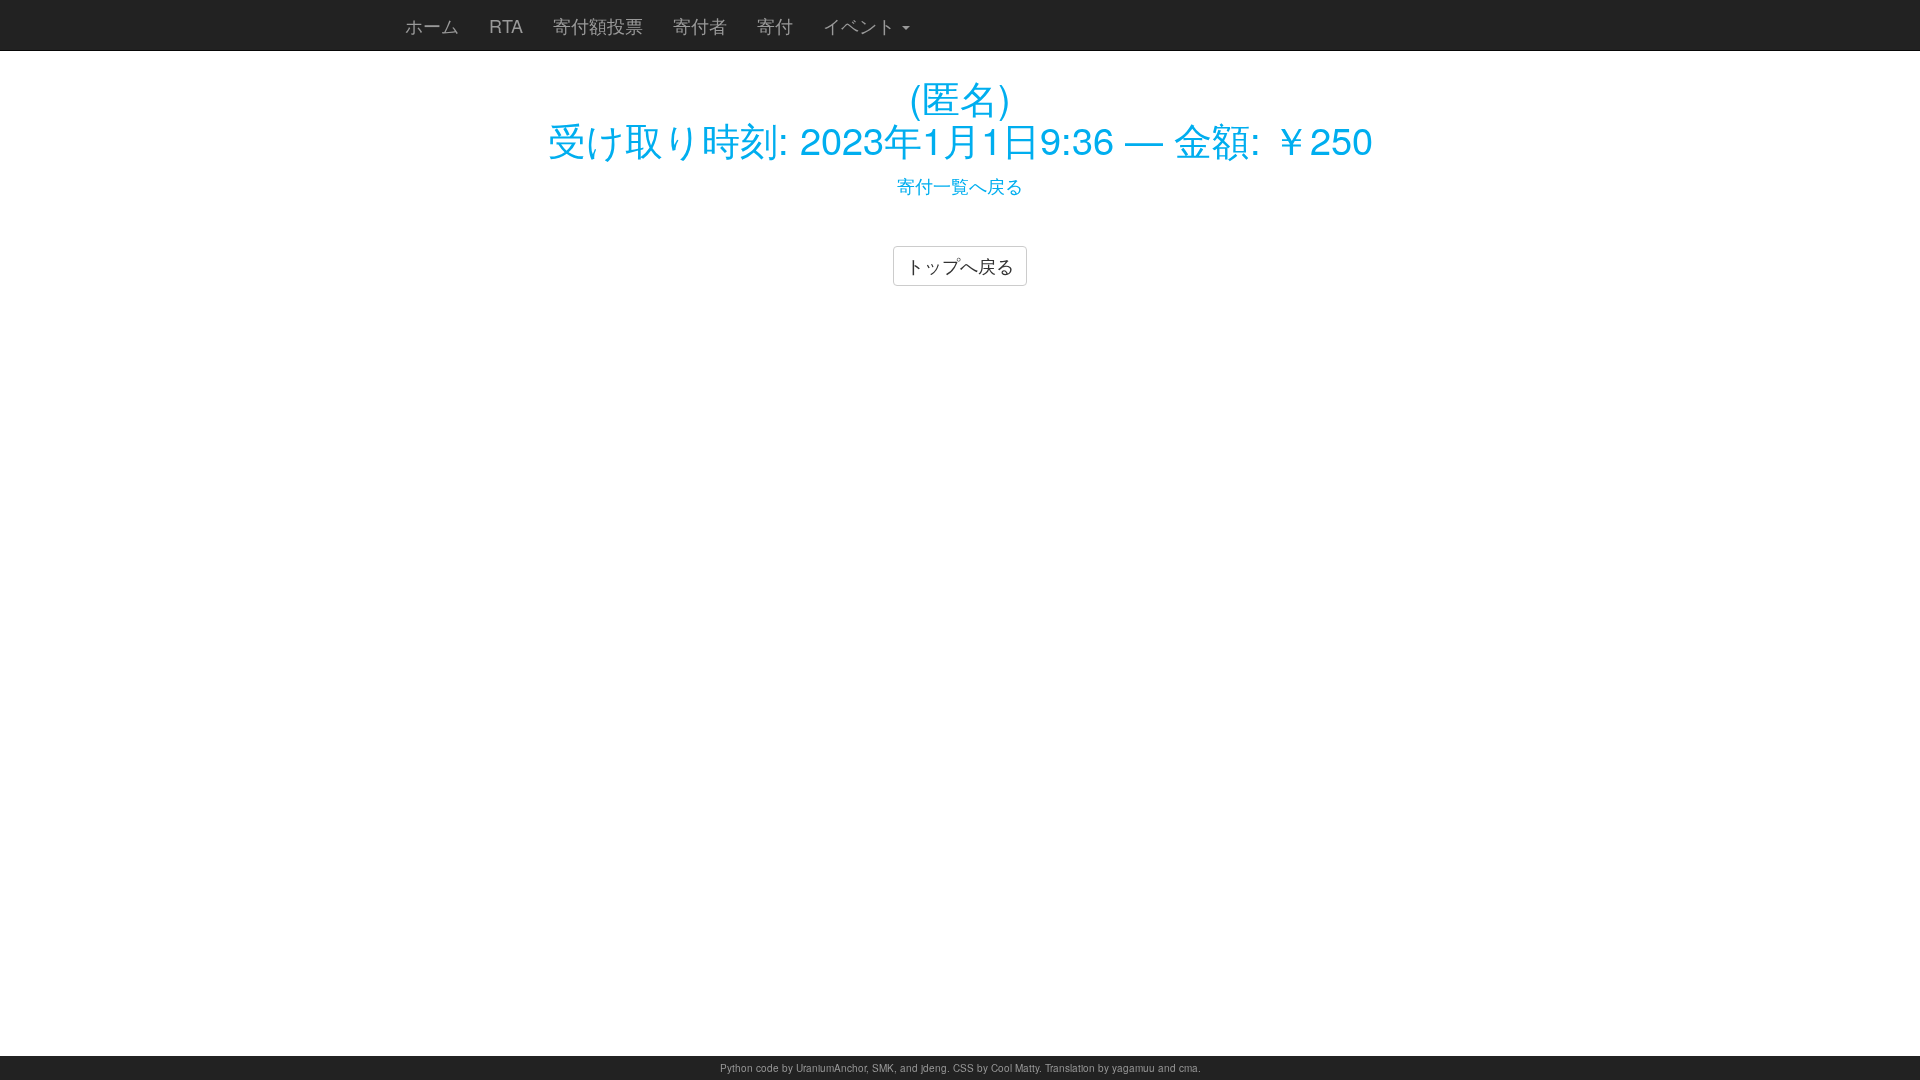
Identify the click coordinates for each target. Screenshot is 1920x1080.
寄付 (775, 25)
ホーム (432, 25)
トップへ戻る (960, 265)
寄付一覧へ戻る (960, 185)
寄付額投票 (598, 25)
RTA (506, 25)
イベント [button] (861, 25)
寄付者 (700, 25)
